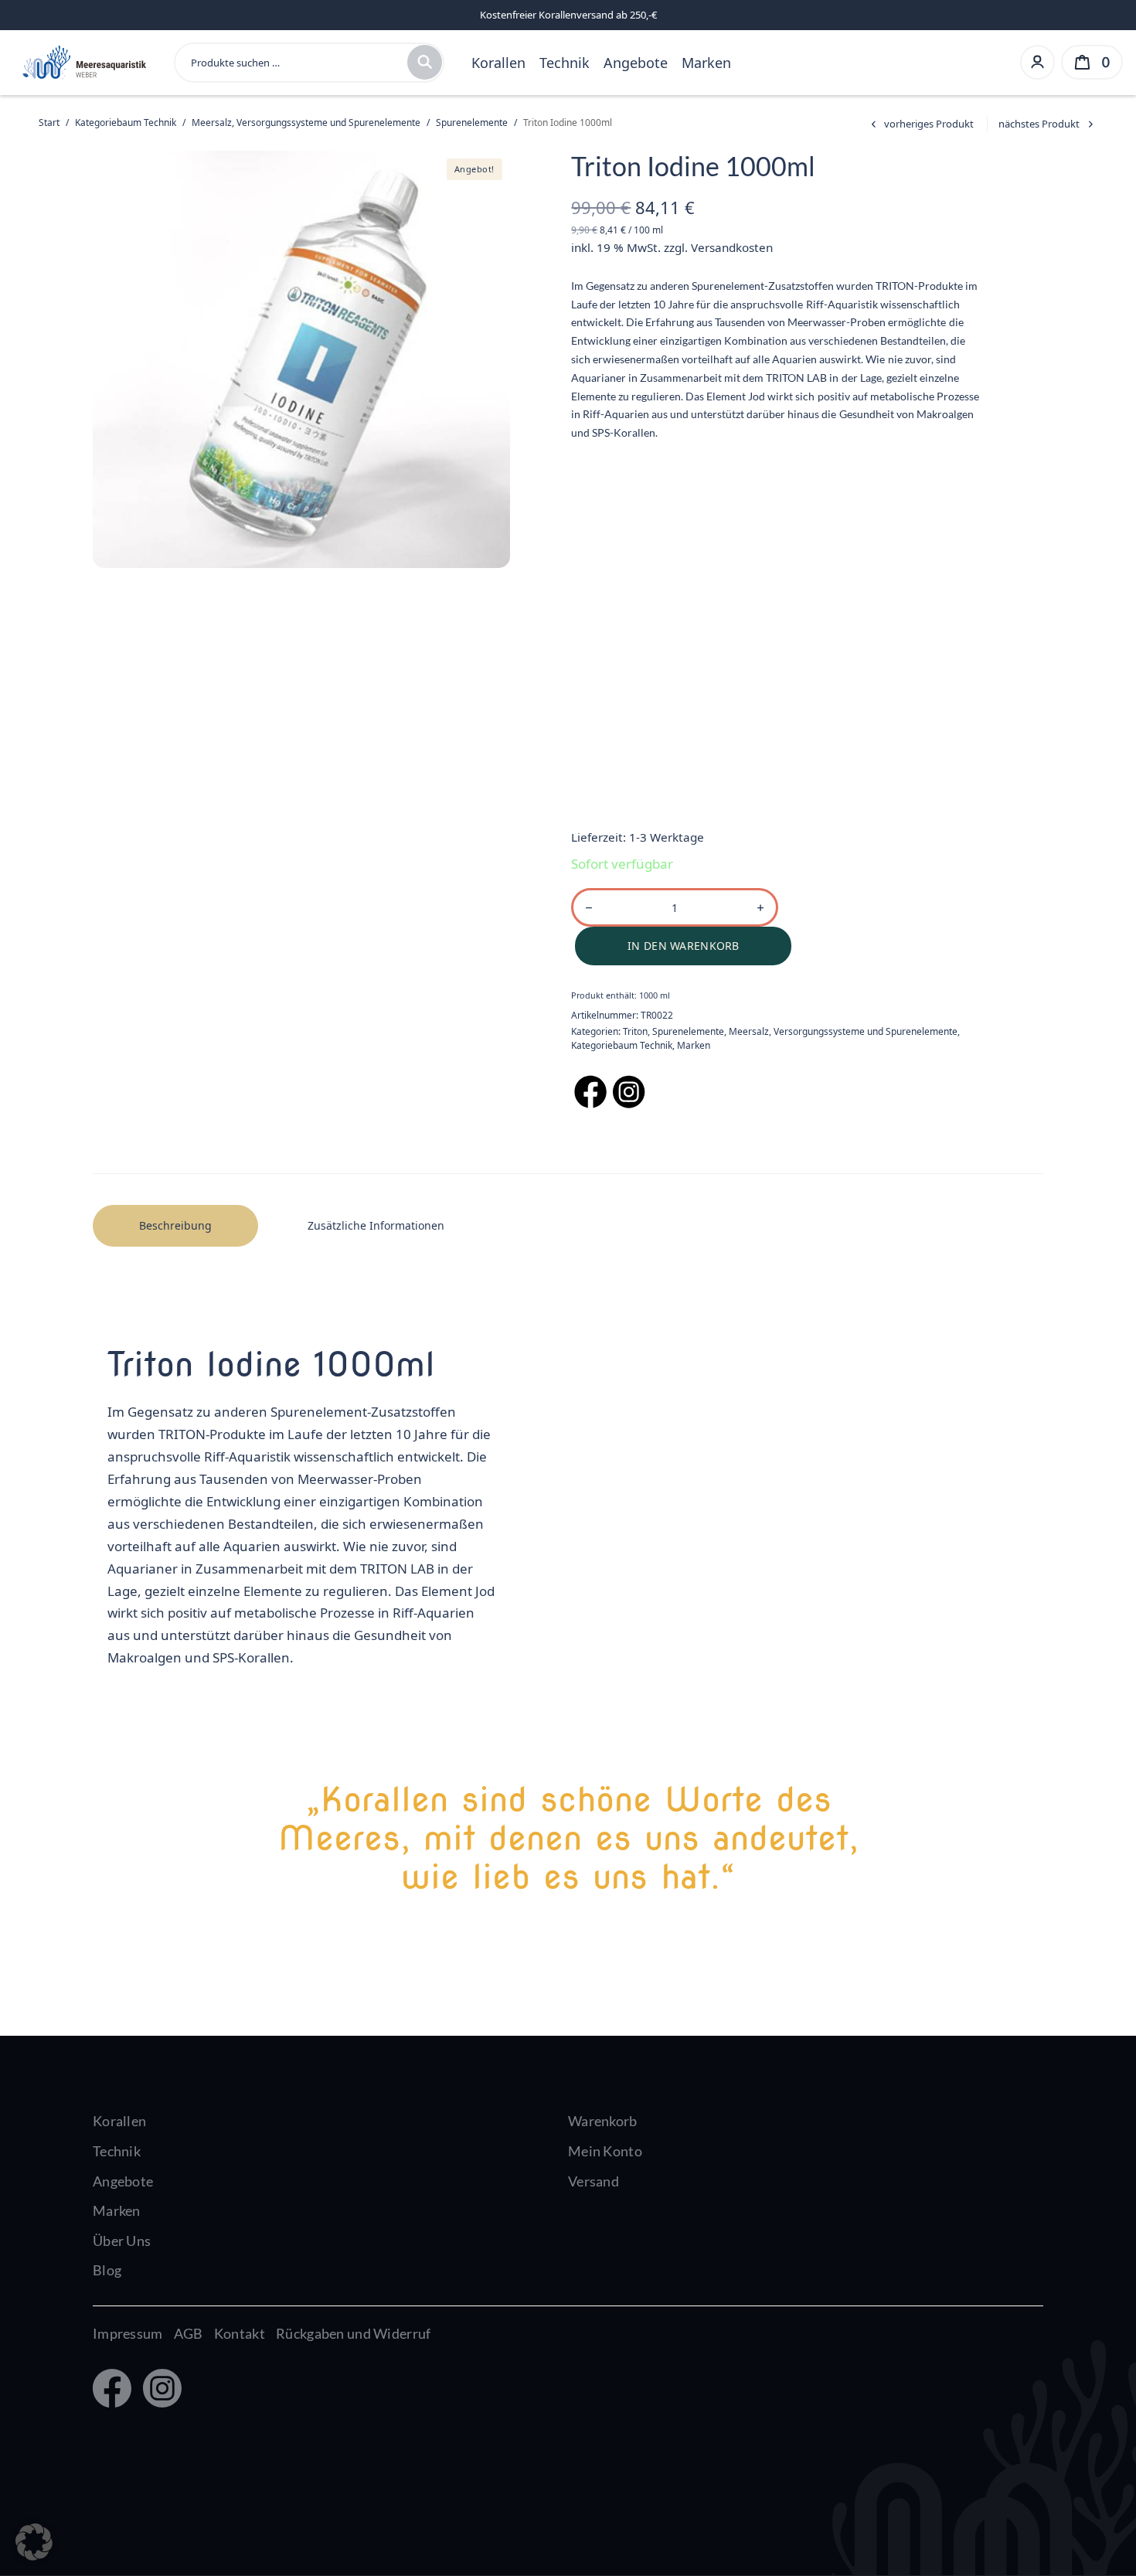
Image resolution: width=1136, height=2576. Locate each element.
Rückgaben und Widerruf (353, 2333)
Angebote (636, 63)
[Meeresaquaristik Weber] (83, 61)
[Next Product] (1048, 124)
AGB (189, 2333)
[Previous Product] (920, 124)
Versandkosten (732, 247)
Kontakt (240, 2333)
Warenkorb (603, 2121)
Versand (594, 2181)
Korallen (498, 63)
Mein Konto (605, 2151)
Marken (706, 63)
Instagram (159, 2390)
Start (49, 123)
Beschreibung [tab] (175, 1225)
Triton (635, 1031)
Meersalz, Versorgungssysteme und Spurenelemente (306, 123)
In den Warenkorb (683, 946)
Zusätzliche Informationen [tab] (376, 1225)
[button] (34, 2542)
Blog (107, 2270)
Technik (565, 63)
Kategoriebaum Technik (126, 123)
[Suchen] (425, 62)
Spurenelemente (472, 123)
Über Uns (122, 2241)
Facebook (111, 2390)
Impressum (128, 2333)
